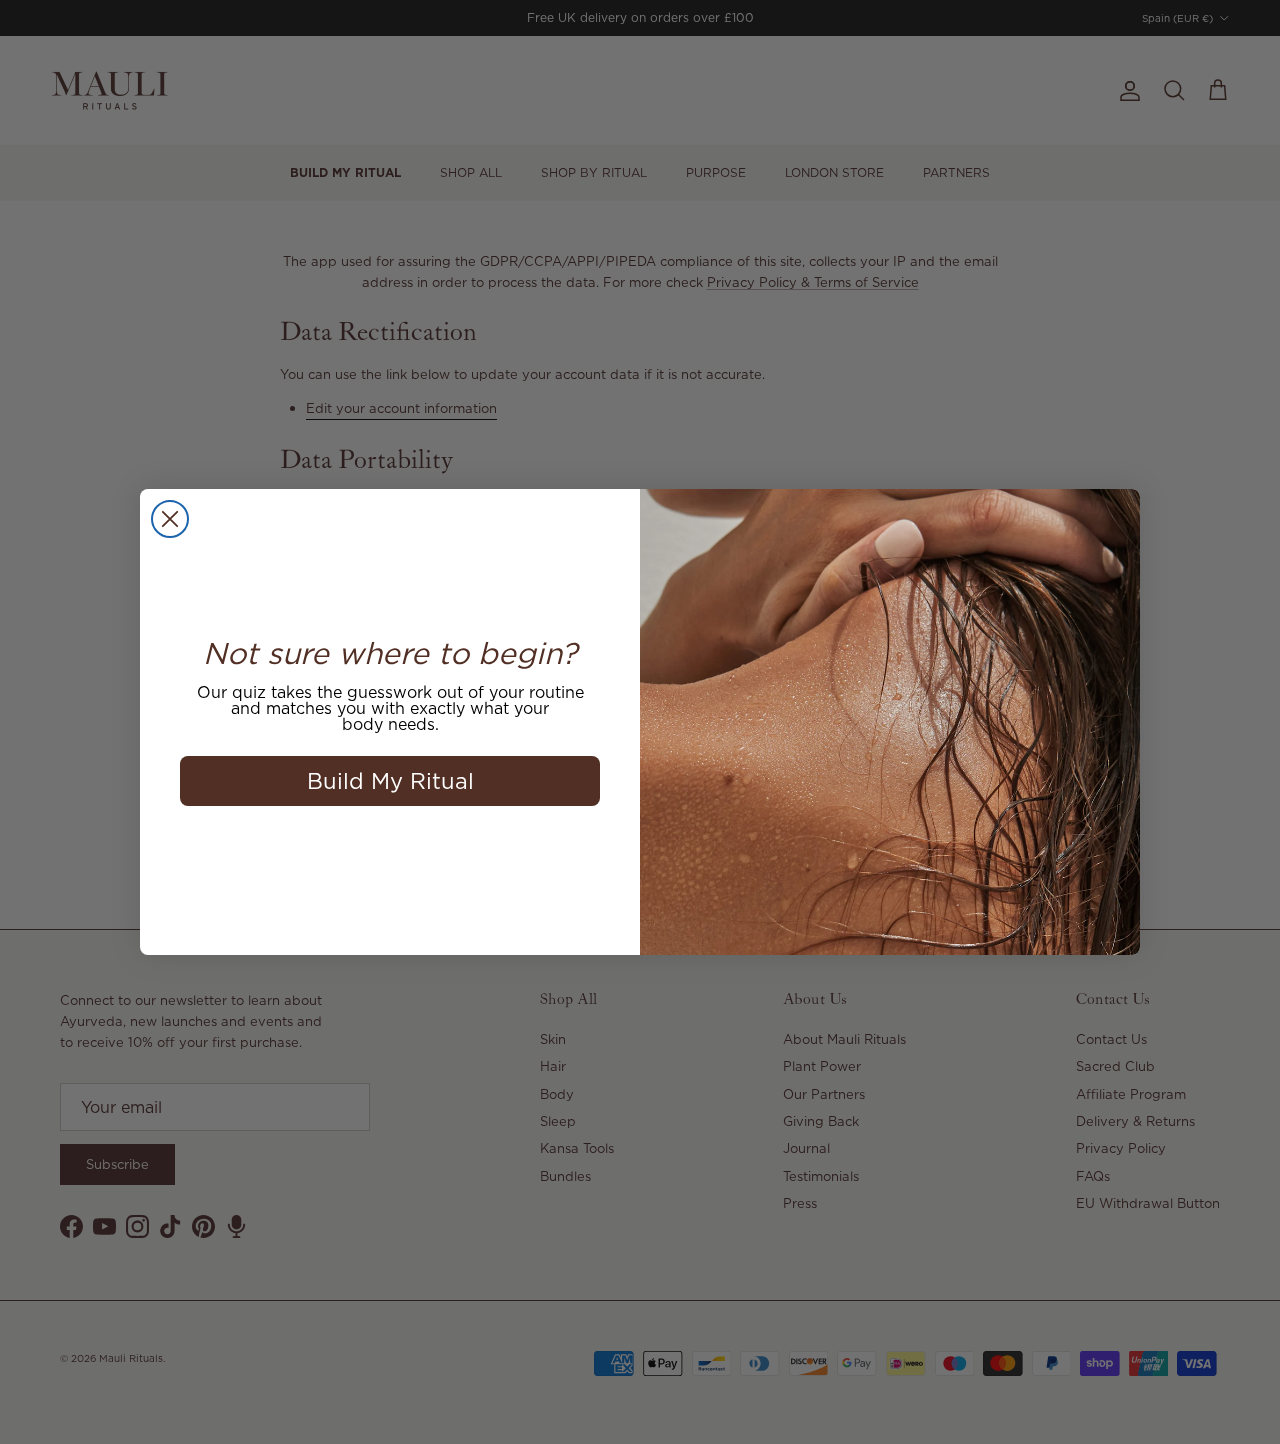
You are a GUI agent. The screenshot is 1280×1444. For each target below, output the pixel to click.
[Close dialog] (170, 519)
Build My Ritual (390, 780)
